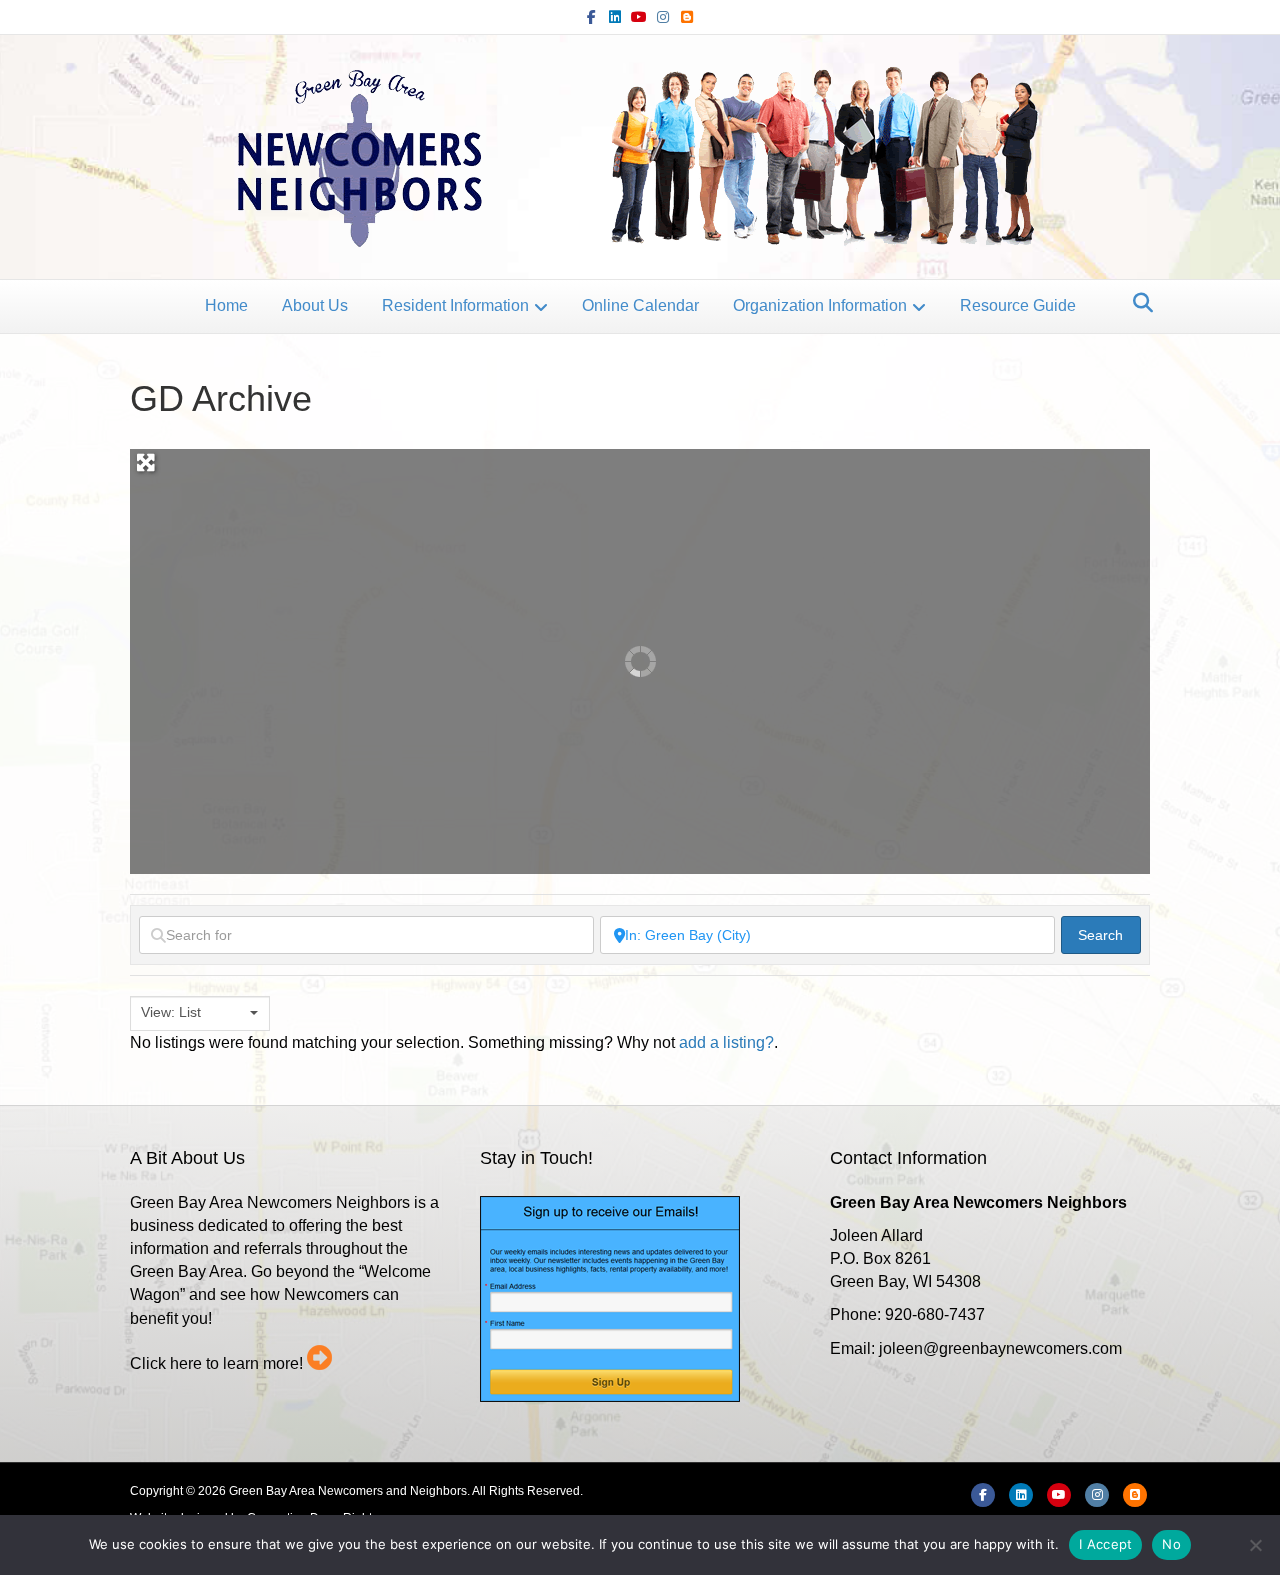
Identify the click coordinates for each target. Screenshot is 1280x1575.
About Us (315, 305)
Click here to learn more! (216, 1363)
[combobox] (200, 1013)
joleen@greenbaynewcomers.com (1000, 1348)
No (1171, 1544)
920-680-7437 (935, 1314)
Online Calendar (640, 305)
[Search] (1137, 303)
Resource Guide (1018, 305)
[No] (1255, 1545)
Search (1109, 934)
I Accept (1105, 1544)
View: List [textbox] (171, 1012)
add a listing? (726, 1042)
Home (226, 305)
